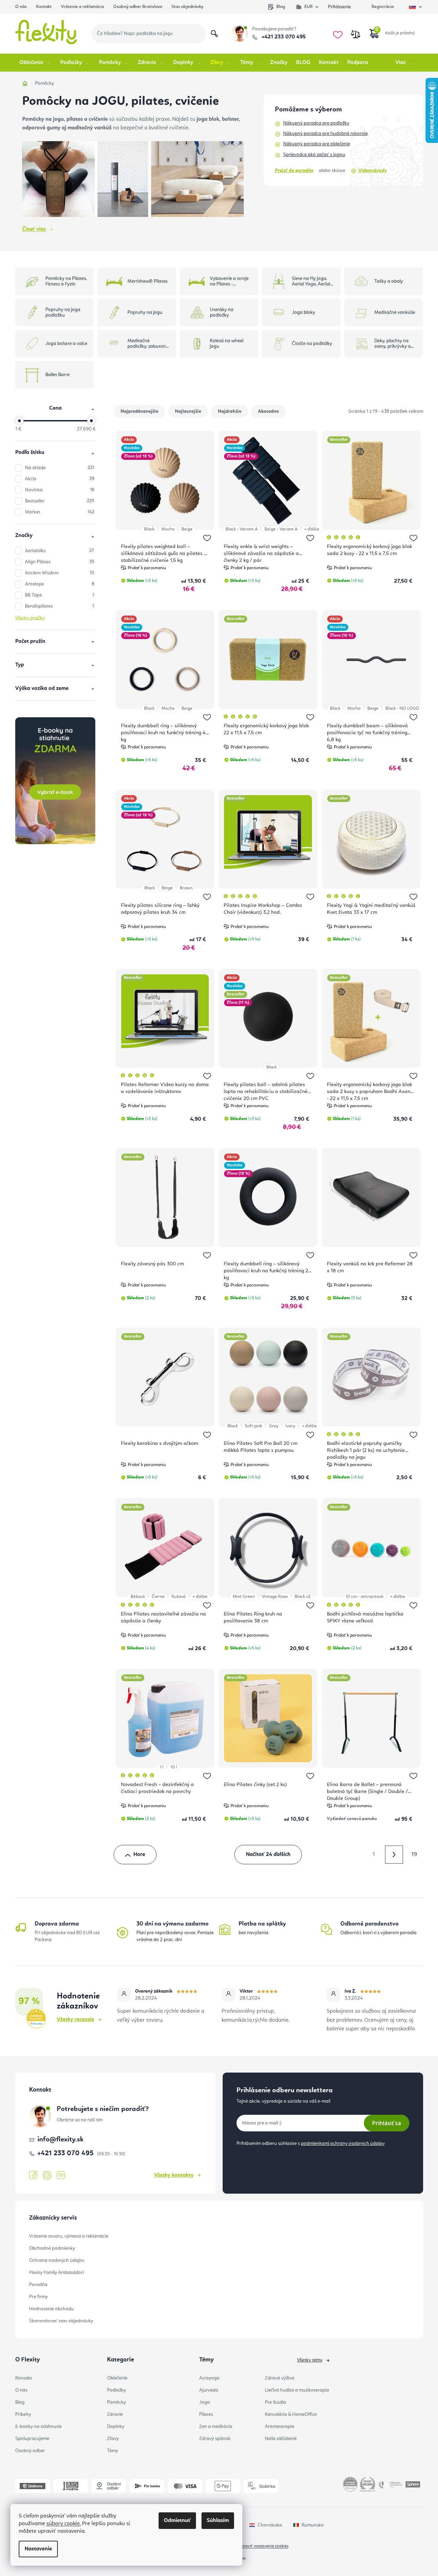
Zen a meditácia (216, 2427)
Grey (274, 1426)
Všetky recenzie (75, 2020)
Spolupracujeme (32, 2439)
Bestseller (60, 501)
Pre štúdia (275, 2402)
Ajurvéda (209, 2390)
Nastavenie (38, 2549)
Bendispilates (60, 606)
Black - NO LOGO (402, 708)
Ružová (178, 1597)
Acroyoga (209, 2378)
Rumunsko (313, 2525)
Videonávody (373, 171)
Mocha (168, 529)
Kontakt (44, 7)
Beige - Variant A (281, 529)
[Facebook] (33, 2175)
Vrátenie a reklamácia (82, 7)
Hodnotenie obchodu (51, 2309)
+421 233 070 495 (283, 37)
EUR (309, 7)
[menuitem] (35, 63)
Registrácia (383, 7)
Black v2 (303, 1597)
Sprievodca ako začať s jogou (314, 155)
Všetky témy (310, 2360)
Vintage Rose (275, 1597)
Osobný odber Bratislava (138, 7)
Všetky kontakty (174, 2175)
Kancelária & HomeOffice (291, 2414)
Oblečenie (117, 2378)
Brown (186, 888)
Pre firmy (38, 2297)
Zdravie (115, 2414)
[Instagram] (47, 2176)
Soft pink (253, 1426)
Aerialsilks (60, 551)
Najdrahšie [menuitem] (230, 411)
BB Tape (60, 595)
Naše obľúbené (281, 2439)
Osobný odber (30, 2451)
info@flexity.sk (60, 2140)
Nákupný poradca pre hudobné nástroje (325, 134)
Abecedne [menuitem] (268, 411)
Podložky (117, 2390)
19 (414, 1855)
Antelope (60, 584)
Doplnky (116, 2427)
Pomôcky (117, 2402)
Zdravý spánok (215, 2439)
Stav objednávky (187, 7)
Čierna (158, 1597)
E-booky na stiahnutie (38, 2427)
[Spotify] (61, 2176)
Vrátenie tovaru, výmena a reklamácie (69, 2236)
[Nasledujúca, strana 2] (394, 1855)
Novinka (60, 490)
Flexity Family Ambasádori (56, 2273)
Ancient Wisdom (60, 573)
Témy (113, 2451)
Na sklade (60, 468)
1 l (162, 1767)
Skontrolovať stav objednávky (61, 2321)
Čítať (34, 229)
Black (149, 529)
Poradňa (38, 2285)
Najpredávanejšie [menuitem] (139, 411)
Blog (281, 7)
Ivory (290, 1426)
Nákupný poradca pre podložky (316, 123)
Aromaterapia (280, 2427)
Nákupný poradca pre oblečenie (317, 144)
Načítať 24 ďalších (268, 1855)
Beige (187, 529)
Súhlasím (218, 2521)
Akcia (60, 479)
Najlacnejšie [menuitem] (188, 411)
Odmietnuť (177, 2521)
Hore (139, 1855)
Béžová (138, 1597)
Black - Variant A (242, 529)
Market (60, 512)
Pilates (206, 2414)
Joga (204, 2402)
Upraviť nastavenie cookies (263, 2546)
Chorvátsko (270, 2525)
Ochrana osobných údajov (57, 2260)
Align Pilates (60, 562)
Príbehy (23, 2414)
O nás (21, 7)
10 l (174, 1767)
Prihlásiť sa (387, 2123)
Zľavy (113, 2439)
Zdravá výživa (280, 2378)
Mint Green (244, 1597)
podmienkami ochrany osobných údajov (343, 2143)
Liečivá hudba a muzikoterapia (297, 2390)
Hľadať (214, 34)
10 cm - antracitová (364, 1597)
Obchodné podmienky (52, 2248)
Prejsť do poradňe (294, 171)
